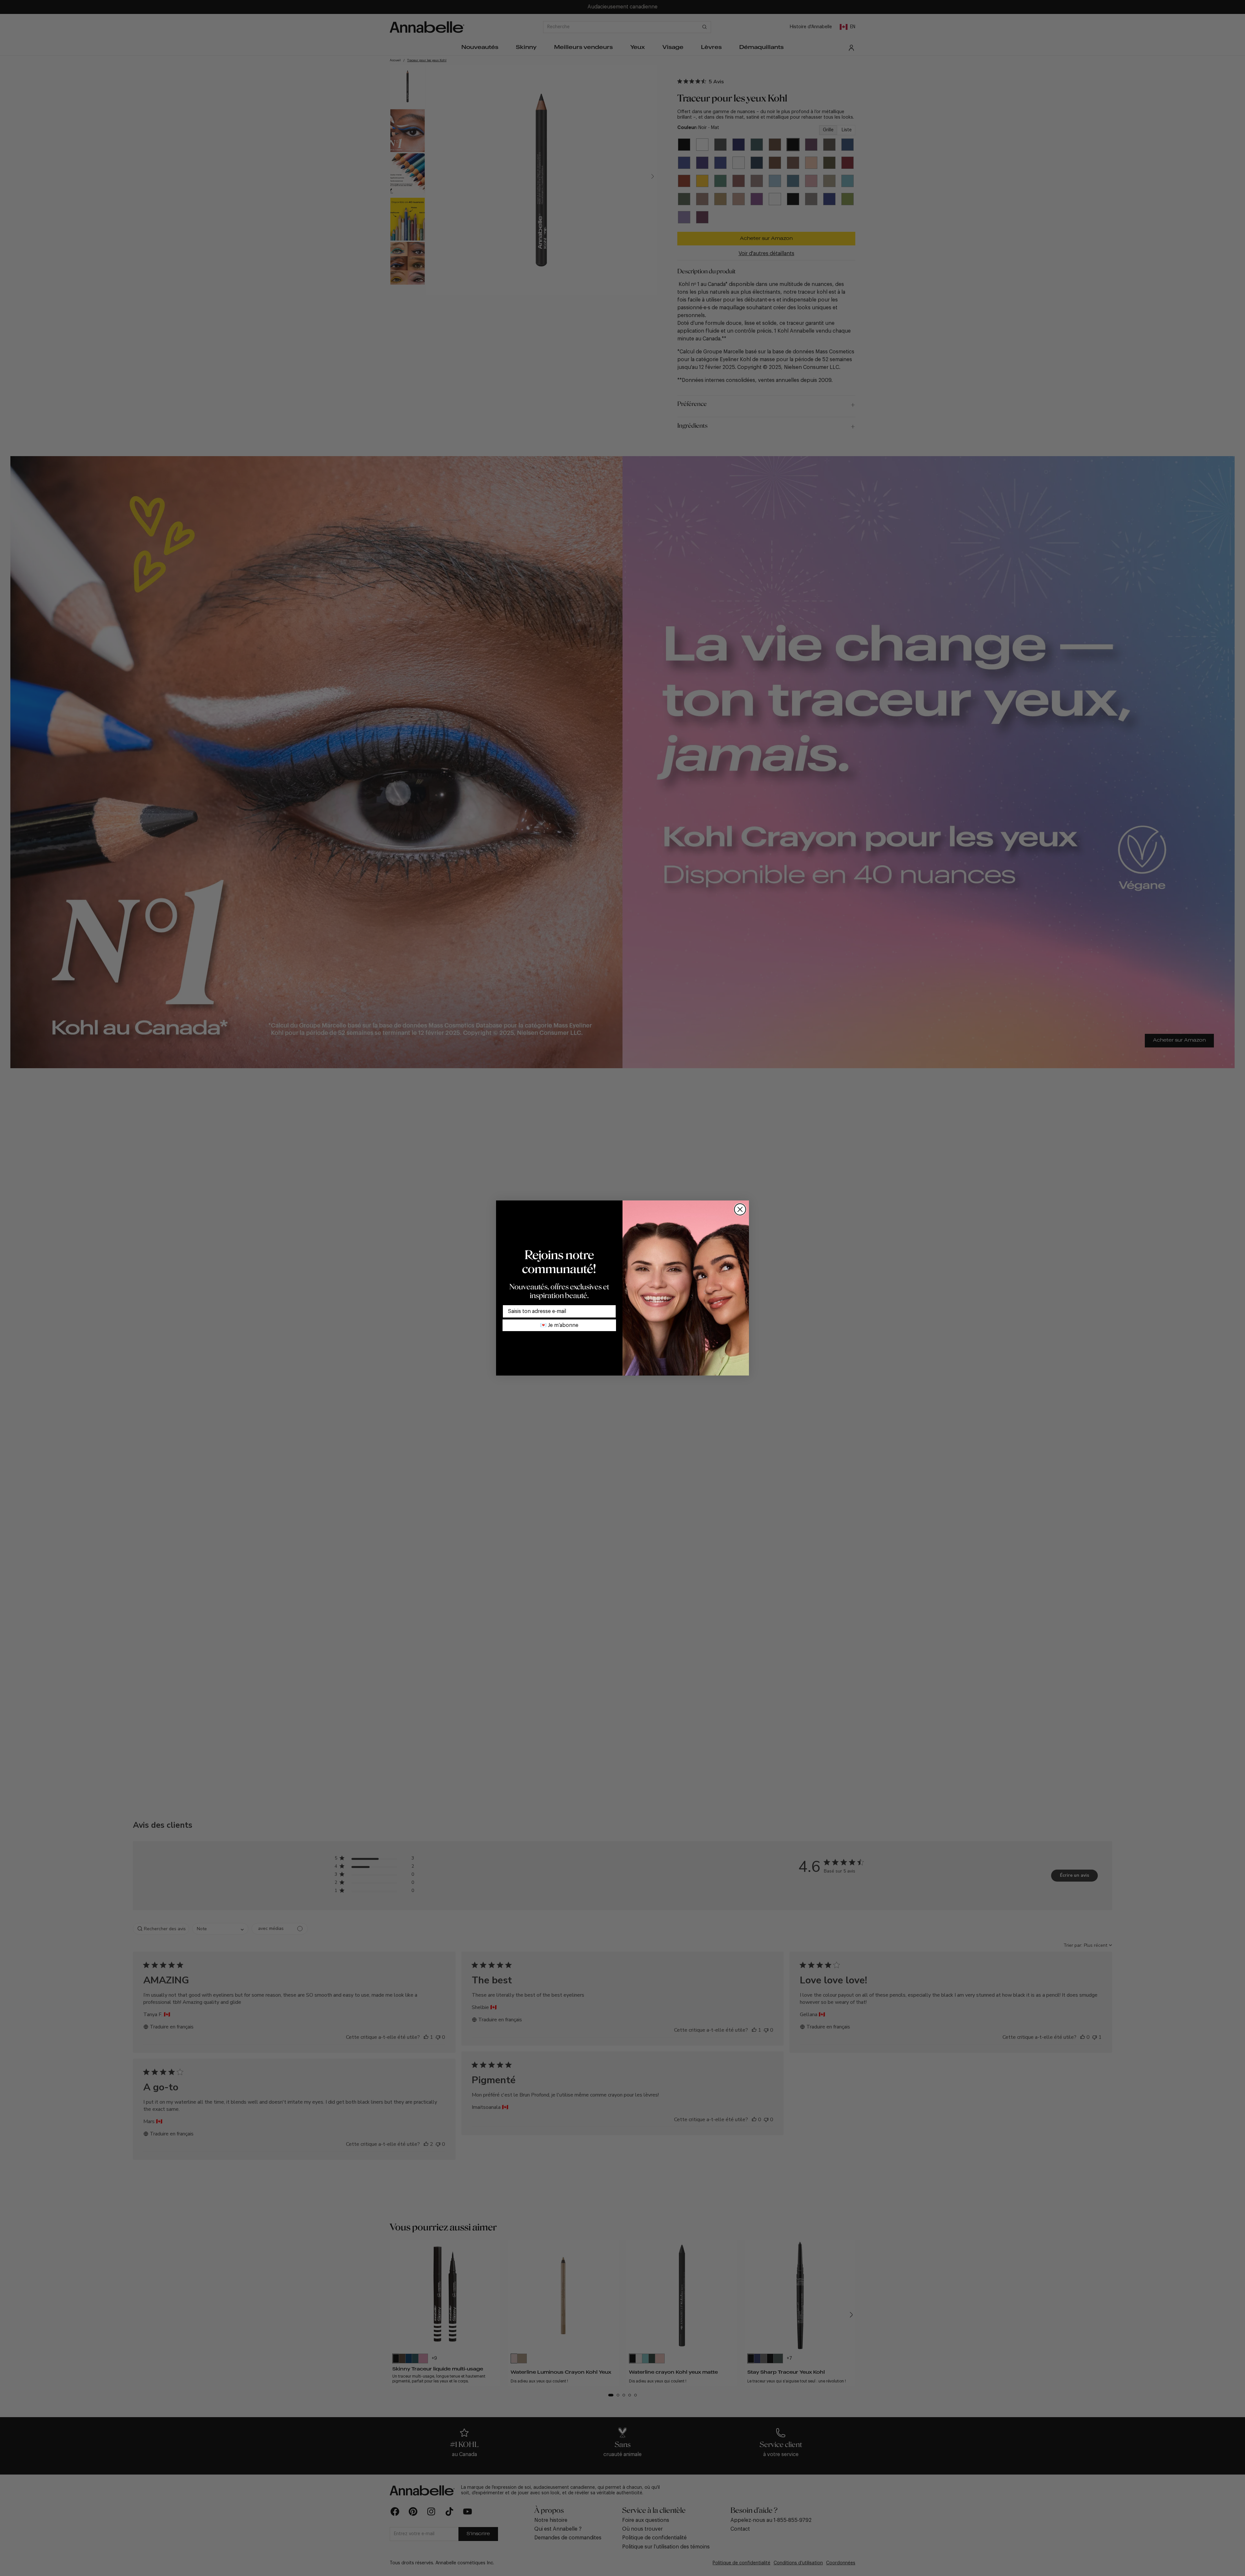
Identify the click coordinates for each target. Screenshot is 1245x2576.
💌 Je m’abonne (559, 1325)
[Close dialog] (740, 1209)
